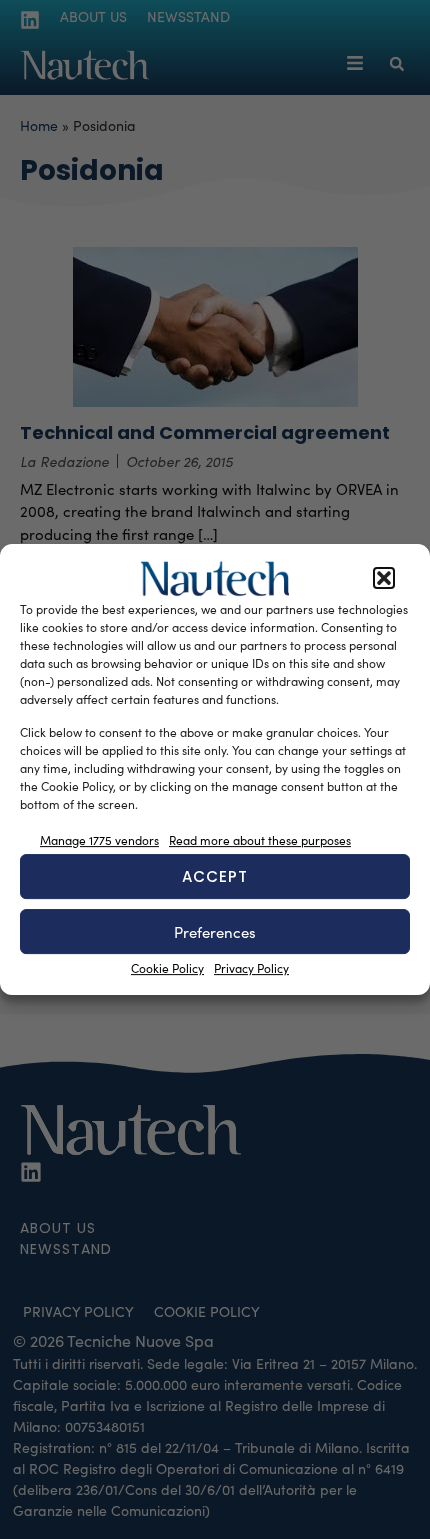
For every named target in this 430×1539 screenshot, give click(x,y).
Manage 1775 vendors (99, 840)
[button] (384, 579)
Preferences (215, 932)
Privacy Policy (251, 968)
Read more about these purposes (260, 840)
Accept (215, 876)
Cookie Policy (167, 968)
